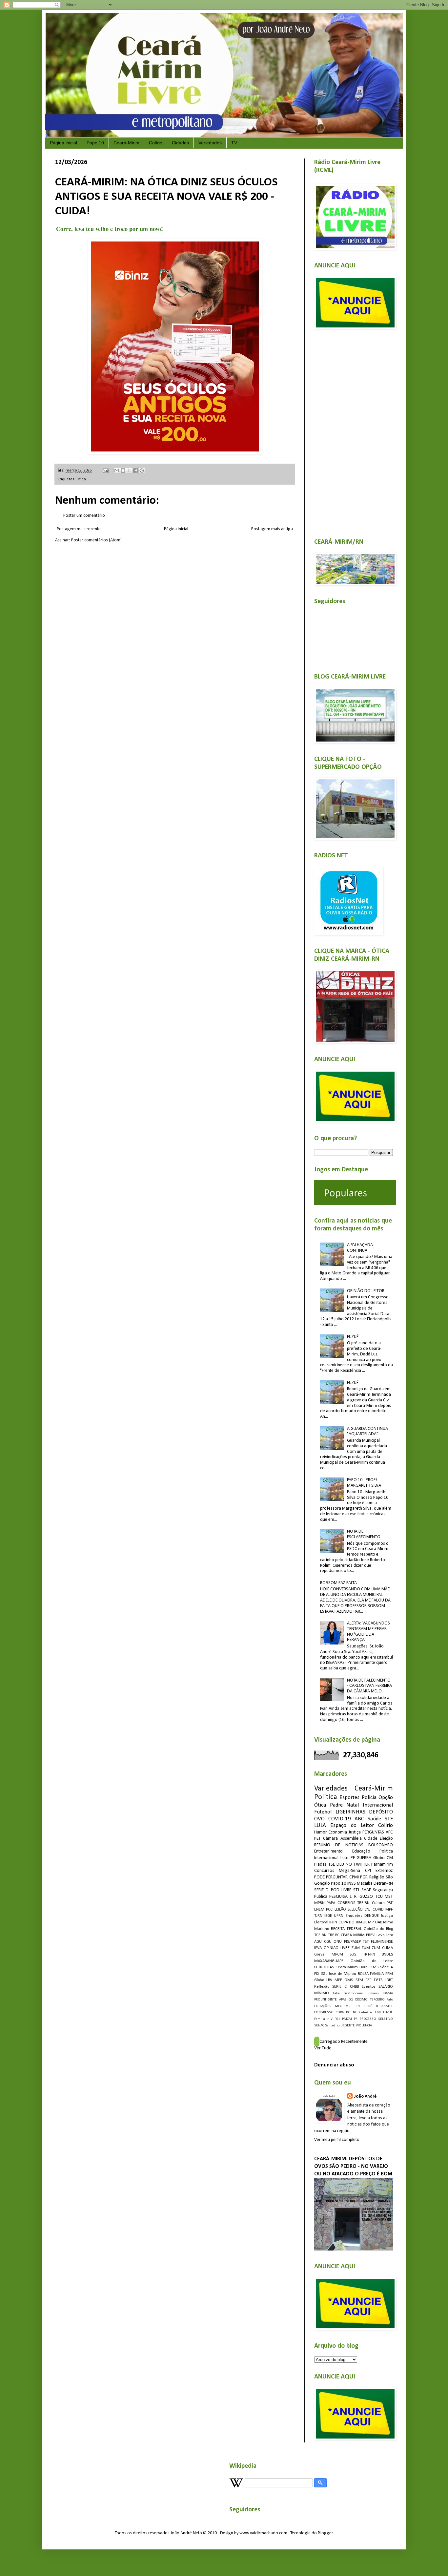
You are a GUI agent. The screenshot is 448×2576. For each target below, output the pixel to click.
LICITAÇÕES (323, 2006)
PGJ (337, 2019)
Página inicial (63, 143)
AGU (318, 1942)
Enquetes (354, 1916)
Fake (336, 1993)
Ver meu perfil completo (337, 2140)
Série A (387, 1967)
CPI (368, 1871)
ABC (359, 1819)
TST (366, 1942)
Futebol (323, 1812)
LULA (320, 1825)
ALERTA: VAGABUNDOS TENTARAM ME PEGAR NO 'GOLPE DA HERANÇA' (368, 1632)
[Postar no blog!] (123, 471)
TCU (379, 1897)
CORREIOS (346, 1903)
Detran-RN (383, 1884)
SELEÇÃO (355, 1910)
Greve (319, 1955)
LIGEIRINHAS (350, 1812)
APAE (343, 2000)
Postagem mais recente (79, 529)
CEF (368, 1980)
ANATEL (387, 2006)
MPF (389, 1910)
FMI (378, 2012)
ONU (338, 1942)
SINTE (332, 2000)
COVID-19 (340, 1819)
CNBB (354, 1987)
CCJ (351, 2000)
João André (365, 2096)
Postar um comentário (84, 516)
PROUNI (320, 2000)
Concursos (324, 1871)
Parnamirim (382, 1864)
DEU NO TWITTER (353, 1864)
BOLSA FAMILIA (371, 1974)
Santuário (332, 2026)
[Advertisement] (354, 430)
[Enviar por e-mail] (117, 471)
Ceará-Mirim (126, 143)
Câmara (330, 1839)
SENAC (319, 2026)
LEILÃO (340, 1910)
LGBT (389, 1980)
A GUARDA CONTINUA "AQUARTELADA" (367, 1432)
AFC (389, 1832)
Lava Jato (385, 1935)
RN (358, 2006)
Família (320, 2019)
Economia (338, 1832)
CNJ (367, 1910)
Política (326, 1797)
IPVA (318, 1948)
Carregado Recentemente (344, 2042)
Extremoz (384, 1871)
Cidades (180, 143)
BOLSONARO (381, 1845)
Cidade (371, 1839)
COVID (378, 1910)
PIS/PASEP (352, 1942)
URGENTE (348, 2026)
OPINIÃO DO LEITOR (366, 1291)
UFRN (339, 1916)
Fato (390, 2000)
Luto (345, 1858)
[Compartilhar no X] (129, 471)
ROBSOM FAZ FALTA (338, 1583)
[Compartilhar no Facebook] (135, 471)
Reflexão (322, 1987)
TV (234, 143)
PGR (364, 1877)
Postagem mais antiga (272, 529)
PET (317, 1839)
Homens (373, 1993)
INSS (352, 1884)
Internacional (378, 1805)
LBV (329, 1980)
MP (371, 1922)
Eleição (386, 1839)
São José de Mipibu (339, 1974)
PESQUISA (338, 1897)
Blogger (325, 2533)
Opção (386, 1798)
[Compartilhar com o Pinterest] (142, 471)
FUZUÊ (353, 1337)
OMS (349, 1980)
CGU (328, 1942)
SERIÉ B (371, 2006)
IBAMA (388, 1993)
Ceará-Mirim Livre (352, 1967)
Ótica (81, 479)
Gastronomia (353, 1993)
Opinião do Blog (378, 1929)
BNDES (387, 1955)
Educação (361, 1851)
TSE (332, 1864)
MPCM (337, 1955)
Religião (377, 1877)
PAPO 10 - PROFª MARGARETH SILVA (364, 1483)
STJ (356, 1890)
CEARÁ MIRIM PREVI (358, 1935)
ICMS (374, 1967)
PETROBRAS (324, 1967)
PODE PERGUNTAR (331, 1877)
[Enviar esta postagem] (105, 471)
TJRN (318, 1916)
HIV (330, 2019)
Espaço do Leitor (352, 1825)
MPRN (319, 1903)
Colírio (156, 143)
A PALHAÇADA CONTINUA (360, 1248)
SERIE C (339, 1987)
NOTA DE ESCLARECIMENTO (364, 1534)
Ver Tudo (323, 2048)
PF (353, 1858)
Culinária (366, 2012)
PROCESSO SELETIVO (377, 2019)
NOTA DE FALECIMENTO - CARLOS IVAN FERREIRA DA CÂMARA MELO (369, 1686)
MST (389, 1897)
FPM (389, 1974)
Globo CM (383, 1858)
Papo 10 (95, 143)
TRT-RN (369, 1955)
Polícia (369, 1798)
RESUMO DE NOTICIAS (339, 1845)
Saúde (374, 1819)
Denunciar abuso (334, 2065)
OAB (378, 1922)
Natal (353, 1805)
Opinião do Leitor (372, 1961)
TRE (331, 1935)
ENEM (319, 1910)
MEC (338, 2006)
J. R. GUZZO (362, 1897)
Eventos (369, 1987)
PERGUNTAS (373, 1832)
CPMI (354, 1877)
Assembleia (351, 1839)
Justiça (355, 1832)
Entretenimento (328, 1851)
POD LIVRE (341, 1890)
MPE (338, 1980)
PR (356, 2019)
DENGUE (372, 1916)
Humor (321, 1832)
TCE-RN (320, 1935)
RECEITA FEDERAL (346, 1929)
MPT (349, 2006)
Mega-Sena (349, 1871)
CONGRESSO (324, 2012)
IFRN (333, 1922)
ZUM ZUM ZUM (366, 1948)
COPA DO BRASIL (353, 1922)
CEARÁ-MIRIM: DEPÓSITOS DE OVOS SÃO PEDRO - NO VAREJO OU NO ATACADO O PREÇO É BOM (353, 2167)
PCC (329, 1910)
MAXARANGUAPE (329, 1961)
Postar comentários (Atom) (96, 540)
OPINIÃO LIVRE (337, 1948)
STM (359, 1980)
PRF (390, 1903)
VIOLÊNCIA (364, 2026)
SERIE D (321, 1890)
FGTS (378, 1980)
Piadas (320, 1864)
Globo (319, 1980)
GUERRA (364, 1858)
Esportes (349, 1798)
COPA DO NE (346, 2012)
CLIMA (387, 1948)
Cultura (378, 1903)
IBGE (328, 1916)
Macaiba (365, 1884)
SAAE (366, 1890)
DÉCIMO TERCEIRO (370, 2000)
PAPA (331, 1903)
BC (337, 1935)
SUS (353, 1955)
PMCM (347, 2019)
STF (389, 1819)
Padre (336, 1805)
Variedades (210, 143)
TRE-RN (363, 1903)
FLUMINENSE (382, 1942)
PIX (317, 1974)
